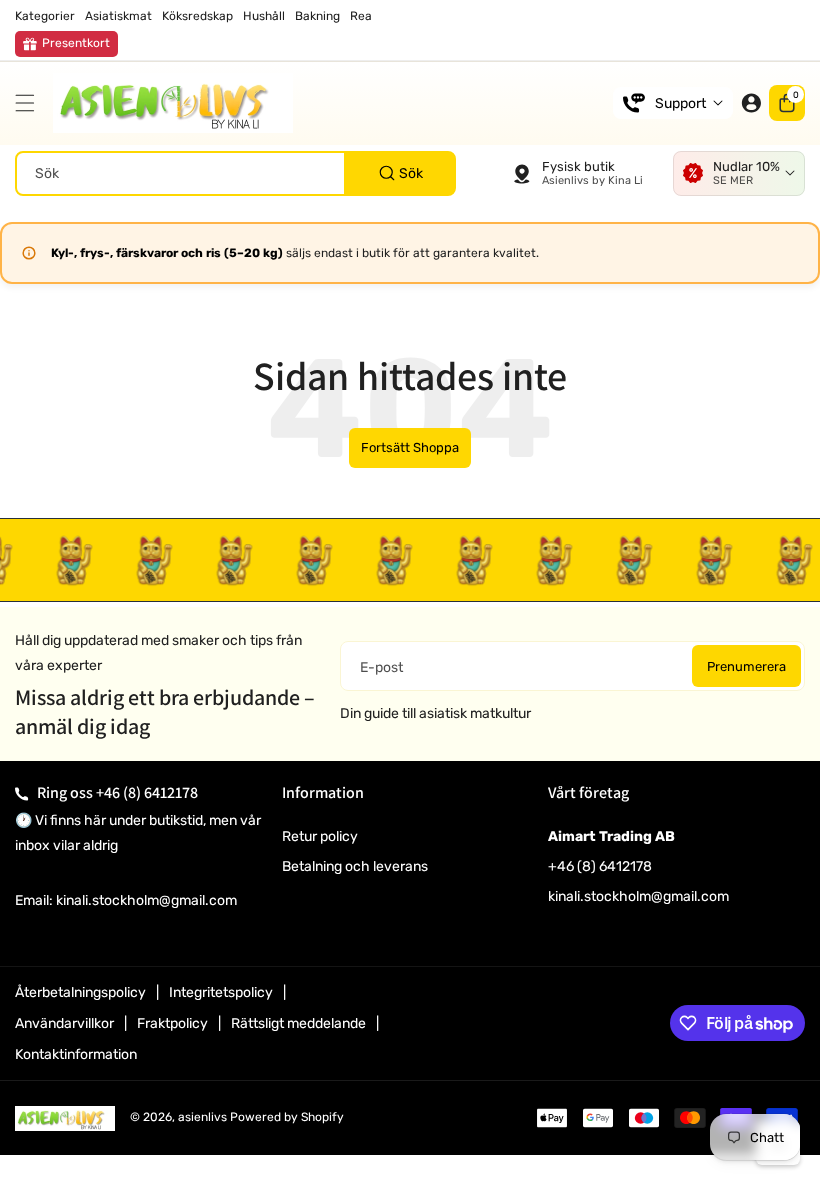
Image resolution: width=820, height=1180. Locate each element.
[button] (30, 103)
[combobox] (235, 173)
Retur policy (320, 836)
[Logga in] (751, 103)
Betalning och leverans (355, 866)
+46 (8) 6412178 (147, 792)
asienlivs (202, 1117)
